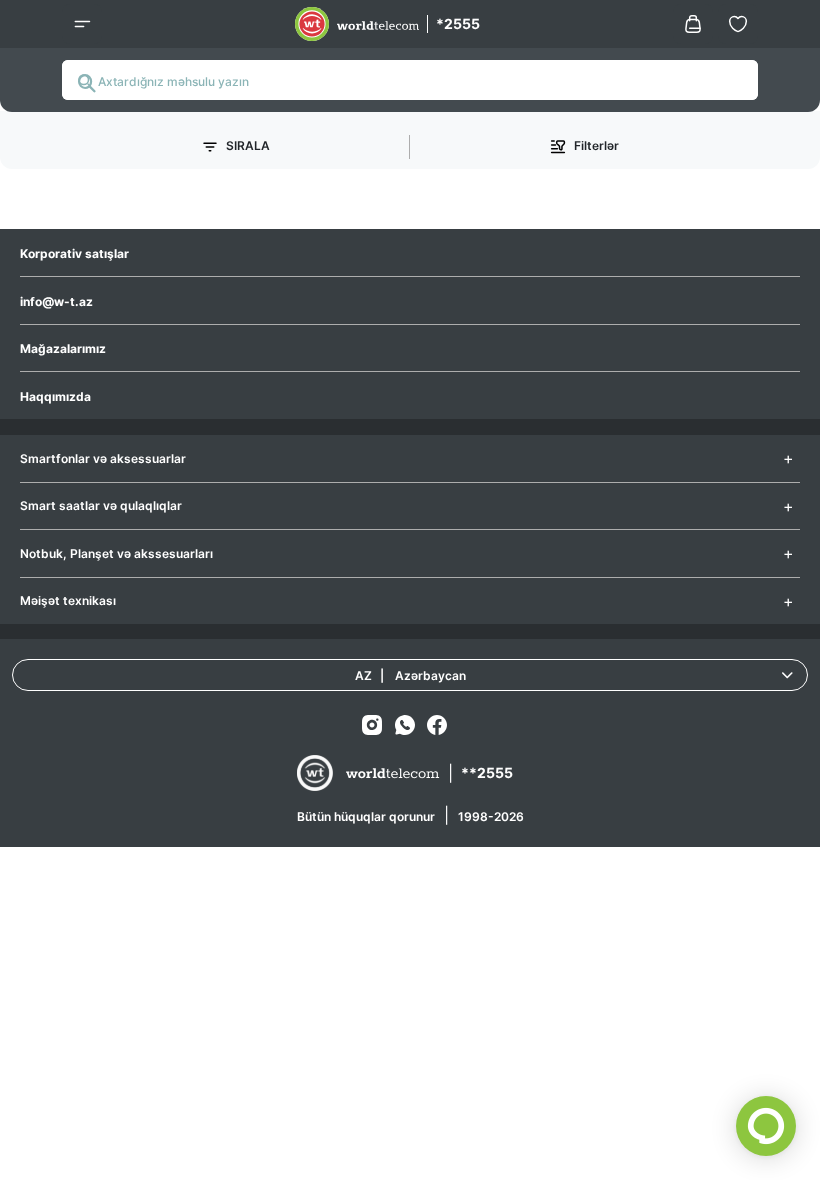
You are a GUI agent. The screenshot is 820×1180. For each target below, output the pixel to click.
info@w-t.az (56, 301)
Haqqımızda (55, 396)
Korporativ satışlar (74, 253)
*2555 (458, 23)
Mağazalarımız (63, 348)
